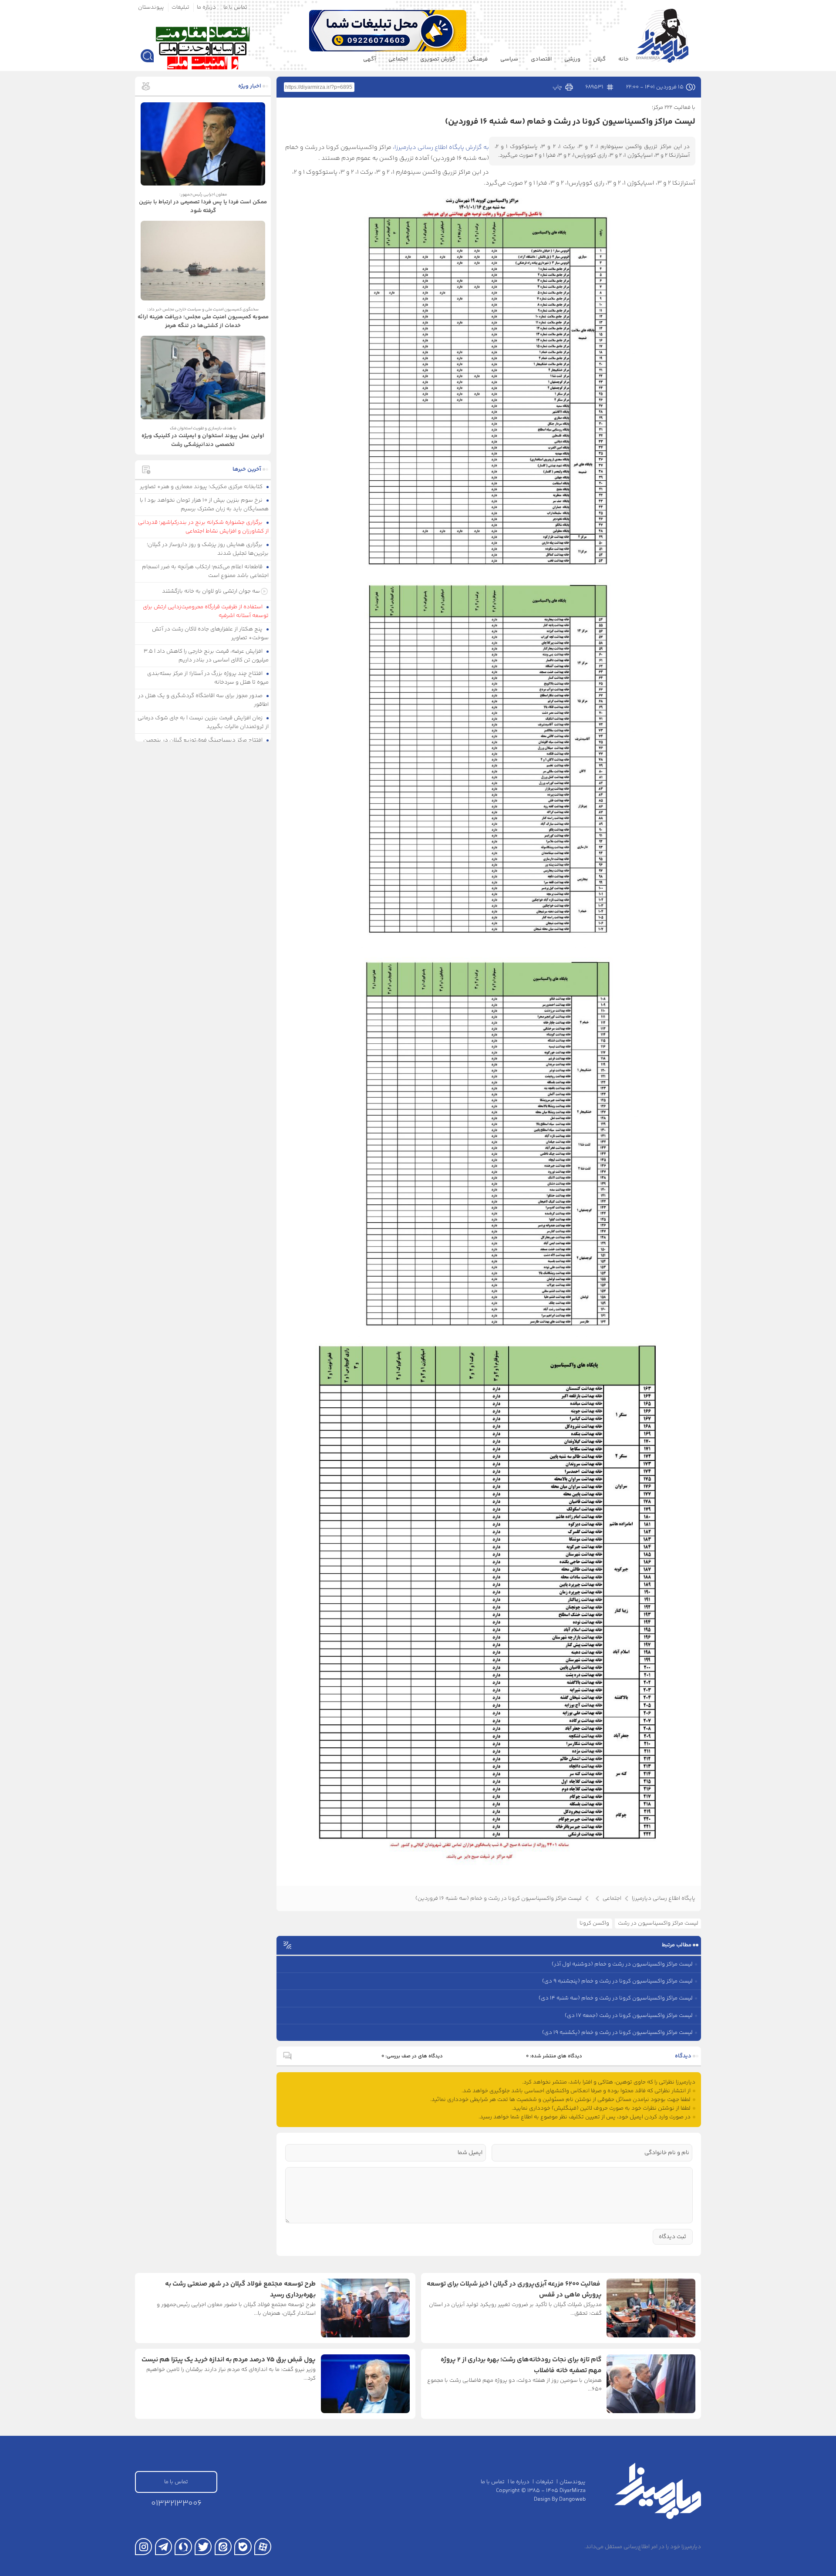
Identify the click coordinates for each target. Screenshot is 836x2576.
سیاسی (509, 59)
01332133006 (176, 2504)
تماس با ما (235, 7)
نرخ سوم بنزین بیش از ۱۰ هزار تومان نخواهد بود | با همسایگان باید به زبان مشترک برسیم (204, 505)
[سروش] (183, 2547)
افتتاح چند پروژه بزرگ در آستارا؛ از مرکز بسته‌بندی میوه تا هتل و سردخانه (208, 678)
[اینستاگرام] (143, 2547)
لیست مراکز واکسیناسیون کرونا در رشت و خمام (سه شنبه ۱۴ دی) (616, 1998)
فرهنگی (478, 59)
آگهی (369, 59)
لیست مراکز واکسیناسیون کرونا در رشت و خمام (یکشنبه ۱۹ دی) (617, 2033)
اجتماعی (398, 59)
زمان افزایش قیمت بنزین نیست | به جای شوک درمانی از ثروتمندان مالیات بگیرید (203, 722)
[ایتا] (223, 2547)
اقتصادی (541, 59)
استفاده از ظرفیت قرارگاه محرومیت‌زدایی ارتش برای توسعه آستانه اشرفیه (206, 611)
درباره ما (206, 7)
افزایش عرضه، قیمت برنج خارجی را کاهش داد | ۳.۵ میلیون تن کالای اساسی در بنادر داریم (206, 656)
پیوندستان (151, 7)
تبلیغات (180, 7)
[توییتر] (203, 2547)
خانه (624, 59)
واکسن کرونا (594, 1923)
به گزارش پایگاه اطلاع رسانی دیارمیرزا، (441, 148)
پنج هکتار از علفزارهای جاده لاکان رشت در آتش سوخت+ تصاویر (211, 634)
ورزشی (572, 59)
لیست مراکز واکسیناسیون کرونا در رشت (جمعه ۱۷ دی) (629, 2016)
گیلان (599, 59)
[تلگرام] (163, 2547)
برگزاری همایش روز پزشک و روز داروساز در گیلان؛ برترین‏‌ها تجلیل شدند (208, 549)
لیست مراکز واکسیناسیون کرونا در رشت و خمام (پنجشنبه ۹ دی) (617, 1981)
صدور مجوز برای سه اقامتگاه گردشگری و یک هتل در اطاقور (204, 700)
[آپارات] (263, 2547)
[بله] (243, 2547)
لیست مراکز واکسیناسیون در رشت (658, 1923)
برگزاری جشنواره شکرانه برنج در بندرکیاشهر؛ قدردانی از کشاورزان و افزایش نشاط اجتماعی (204, 527)
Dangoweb (572, 2499)
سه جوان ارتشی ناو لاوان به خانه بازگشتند (211, 591)
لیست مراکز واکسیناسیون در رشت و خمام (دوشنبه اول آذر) (622, 1964)
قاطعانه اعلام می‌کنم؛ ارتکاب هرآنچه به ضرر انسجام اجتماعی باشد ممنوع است (206, 571)
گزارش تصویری (438, 59)
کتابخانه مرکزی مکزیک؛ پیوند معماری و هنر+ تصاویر (202, 487)
